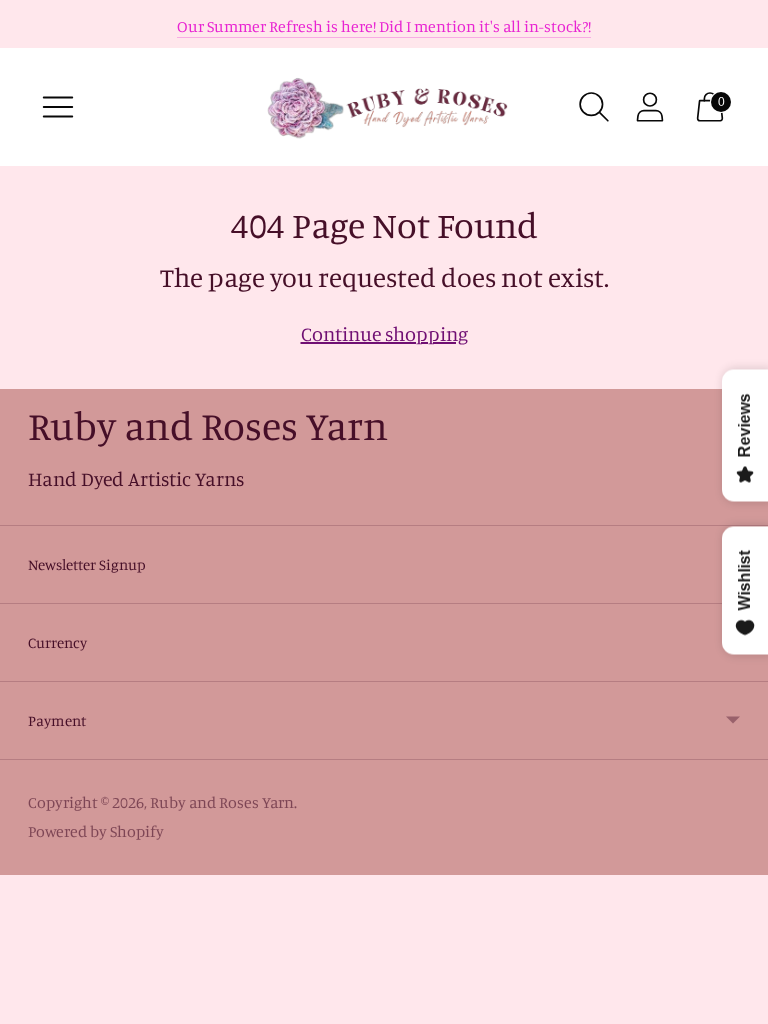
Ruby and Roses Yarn (222, 802)
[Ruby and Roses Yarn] (384, 107)
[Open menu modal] (58, 107)
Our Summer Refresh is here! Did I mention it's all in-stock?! (384, 26)
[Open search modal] (594, 107)
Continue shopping (384, 333)
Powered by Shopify (96, 831)
